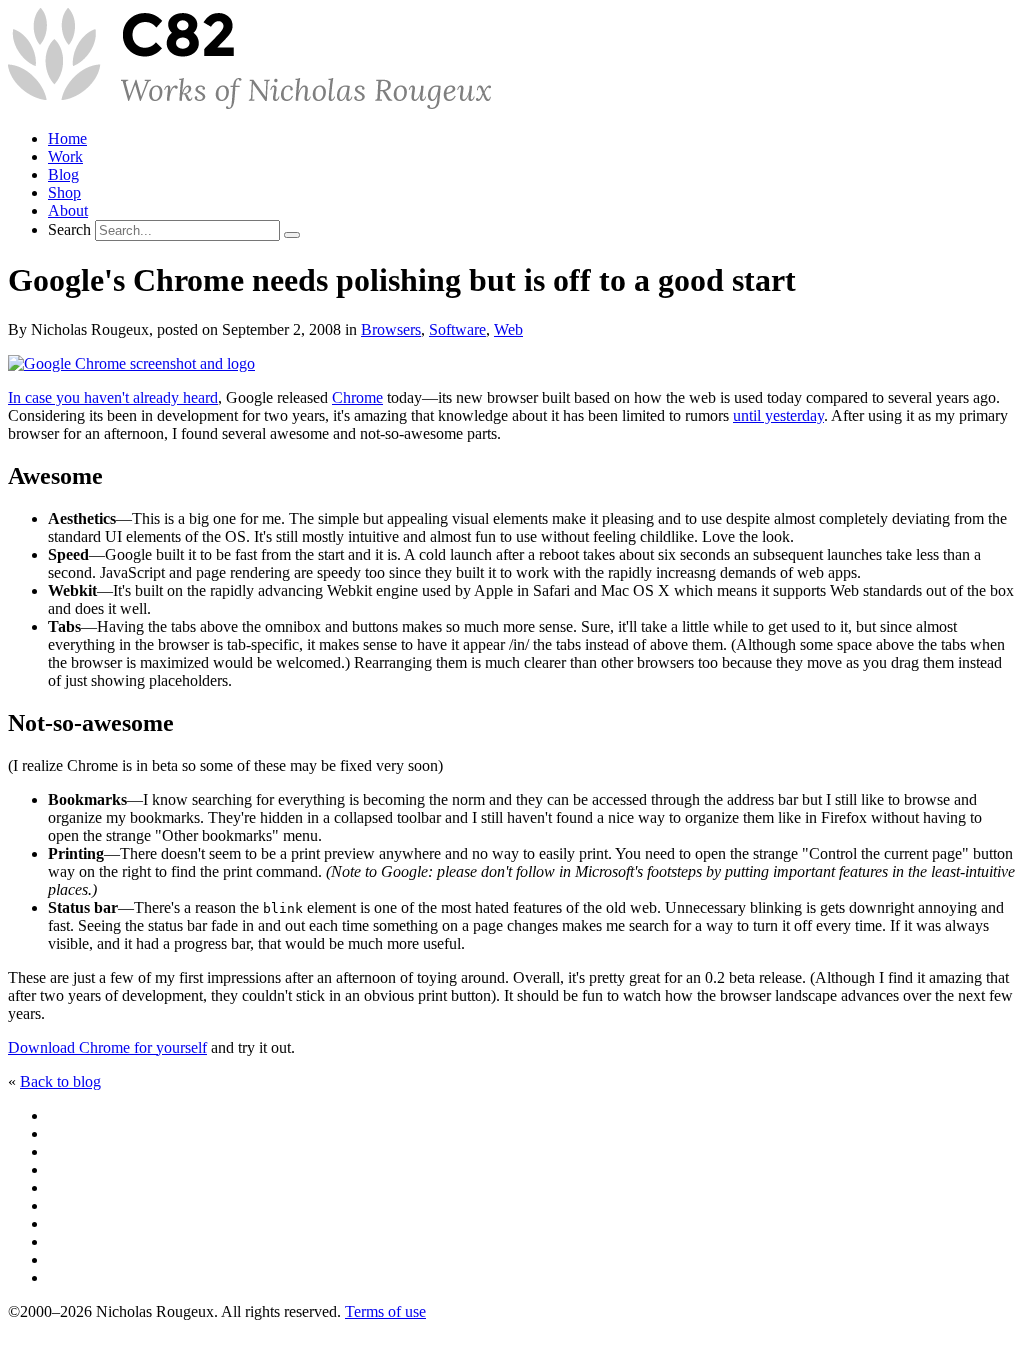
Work (65, 156)
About (68, 210)
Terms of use (385, 1311)
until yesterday (778, 415)
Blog (63, 174)
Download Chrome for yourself (107, 1047)
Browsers (391, 329)
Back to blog (60, 1081)
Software (457, 329)
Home (67, 138)
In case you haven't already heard (113, 397)
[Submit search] (292, 235)
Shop (64, 192)
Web (508, 329)
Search (69, 229)
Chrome (357, 397)
